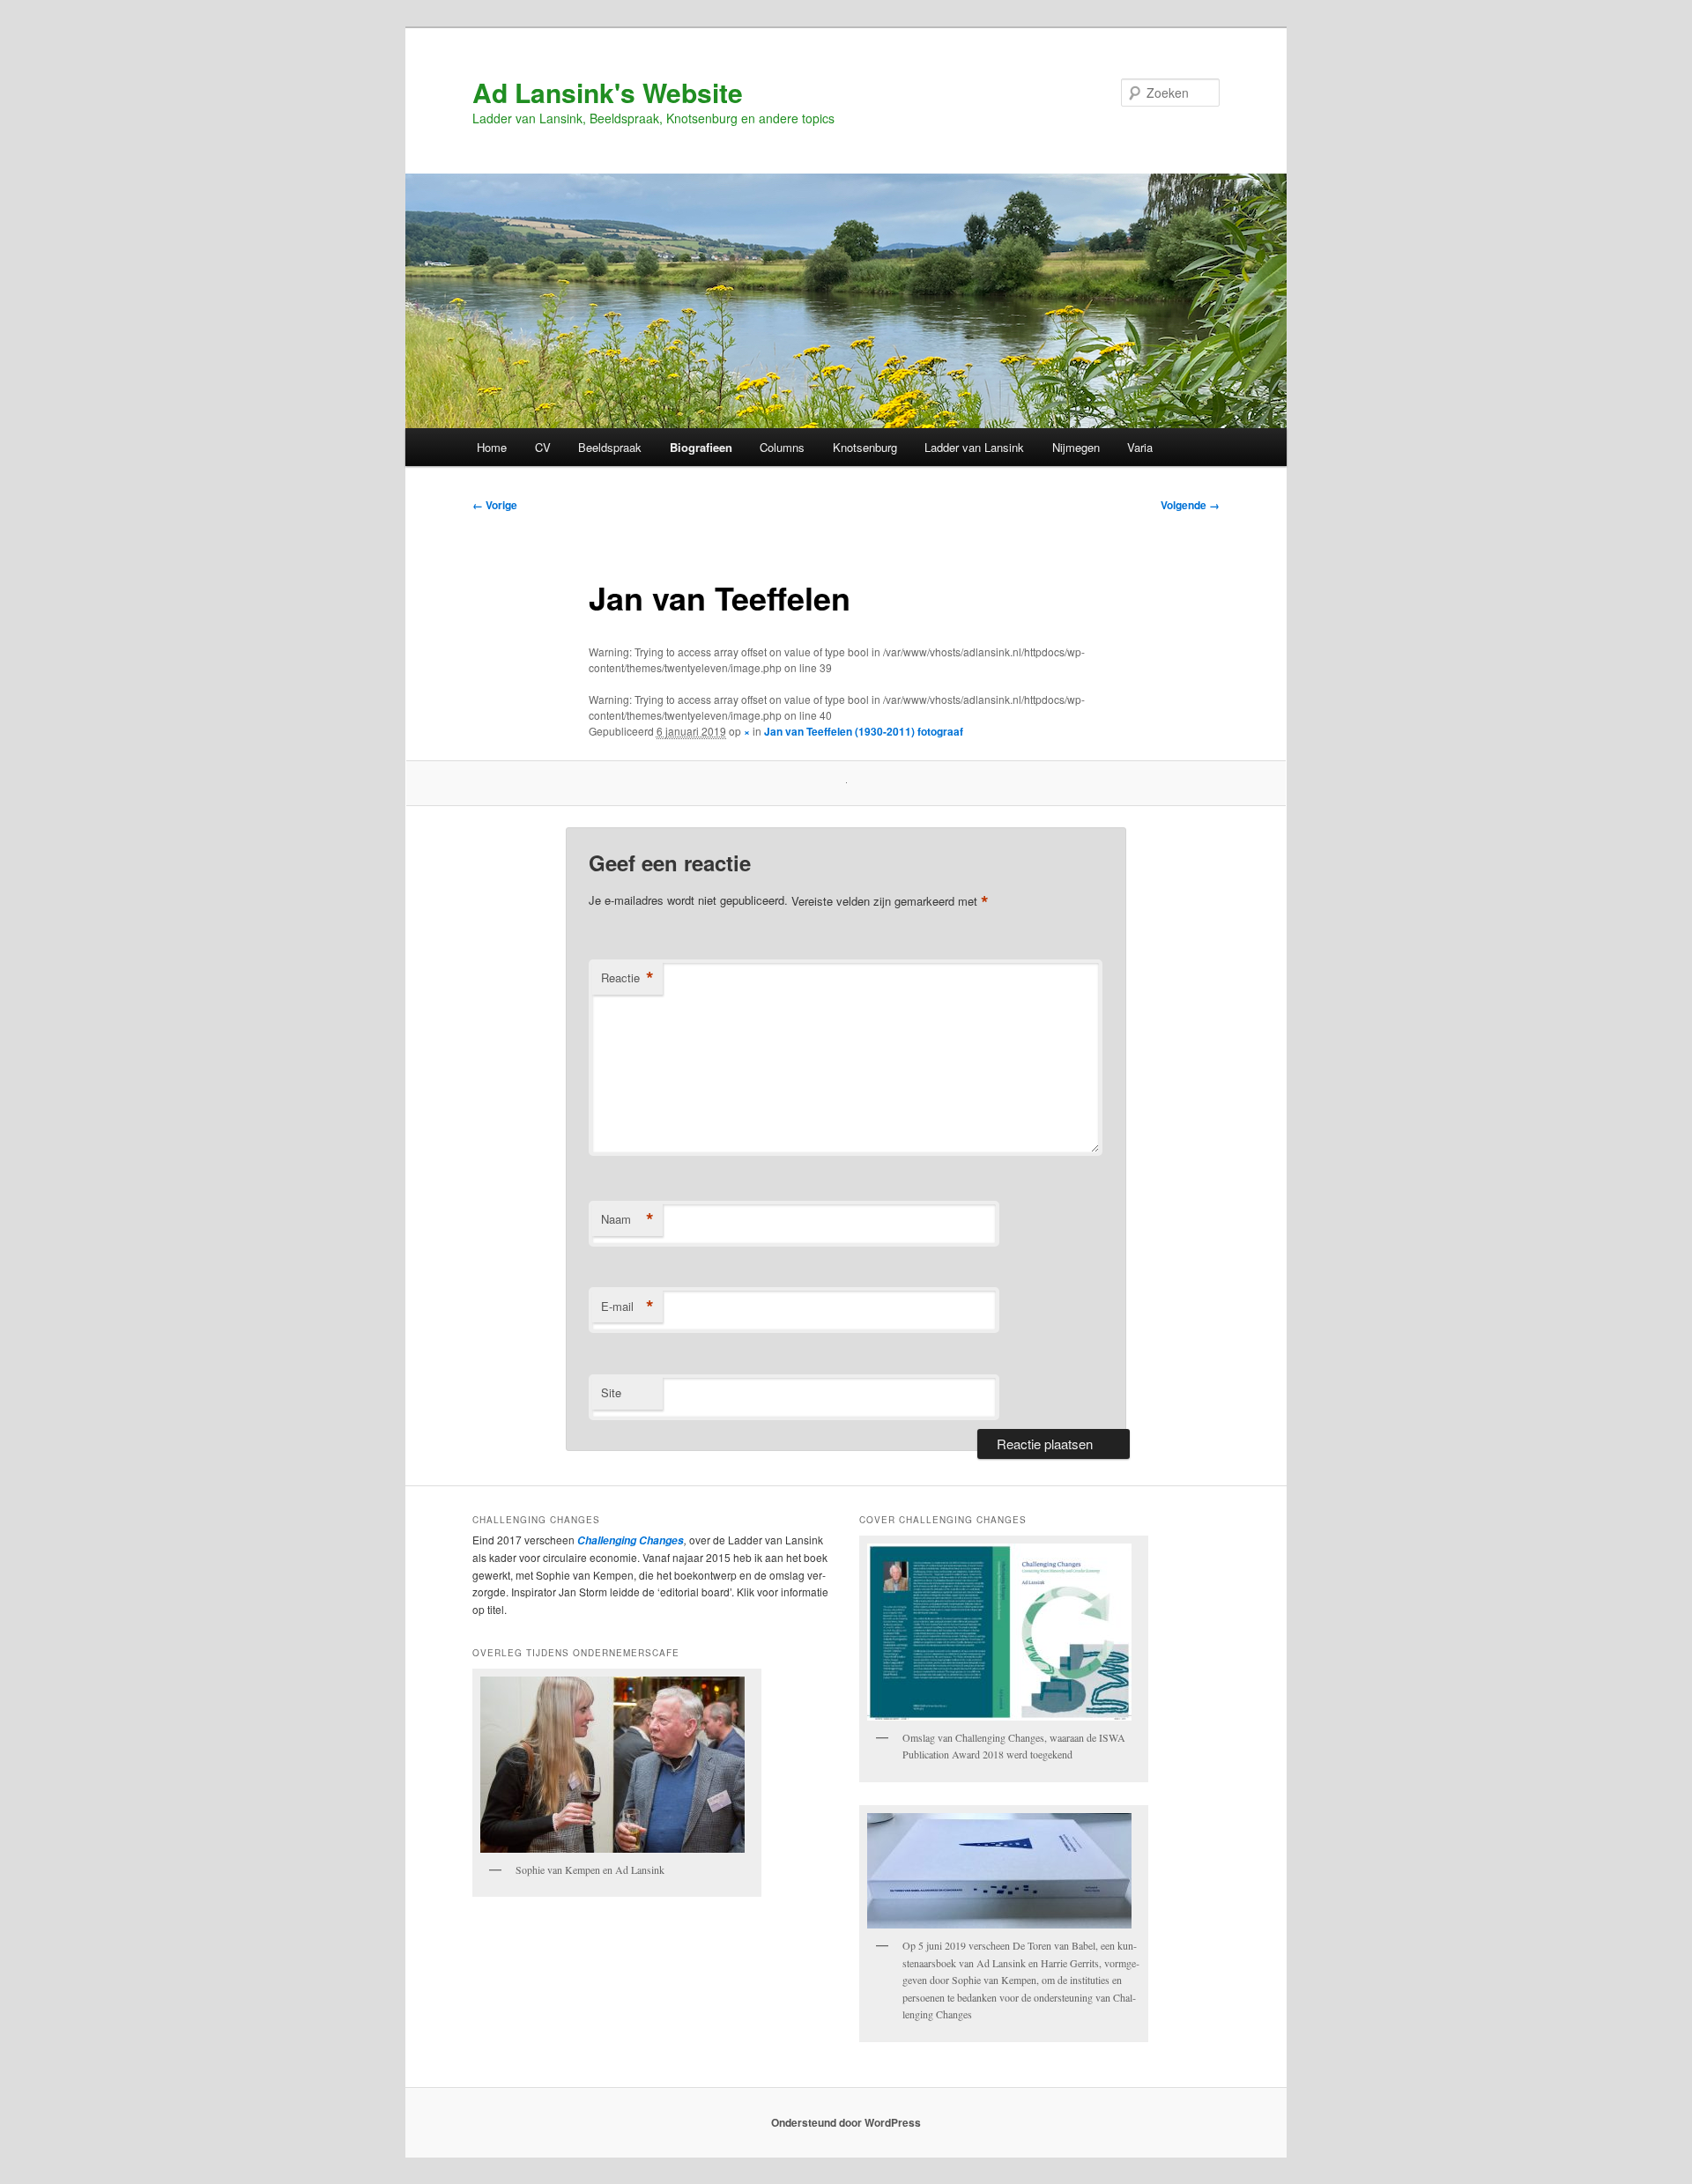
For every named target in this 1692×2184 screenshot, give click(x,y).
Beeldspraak (610, 447)
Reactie (627, 978)
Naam (627, 1219)
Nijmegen (1076, 447)
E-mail (627, 1307)
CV (543, 447)
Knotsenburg (865, 447)
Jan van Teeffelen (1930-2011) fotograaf (864, 731)
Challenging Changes (629, 1540)
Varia (1140, 447)
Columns (782, 447)
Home (492, 447)
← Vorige (495, 505)
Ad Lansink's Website (608, 92)
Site (611, 1392)
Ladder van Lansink (974, 447)
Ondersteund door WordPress (846, 2122)
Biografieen (701, 447)
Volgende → (1190, 505)
